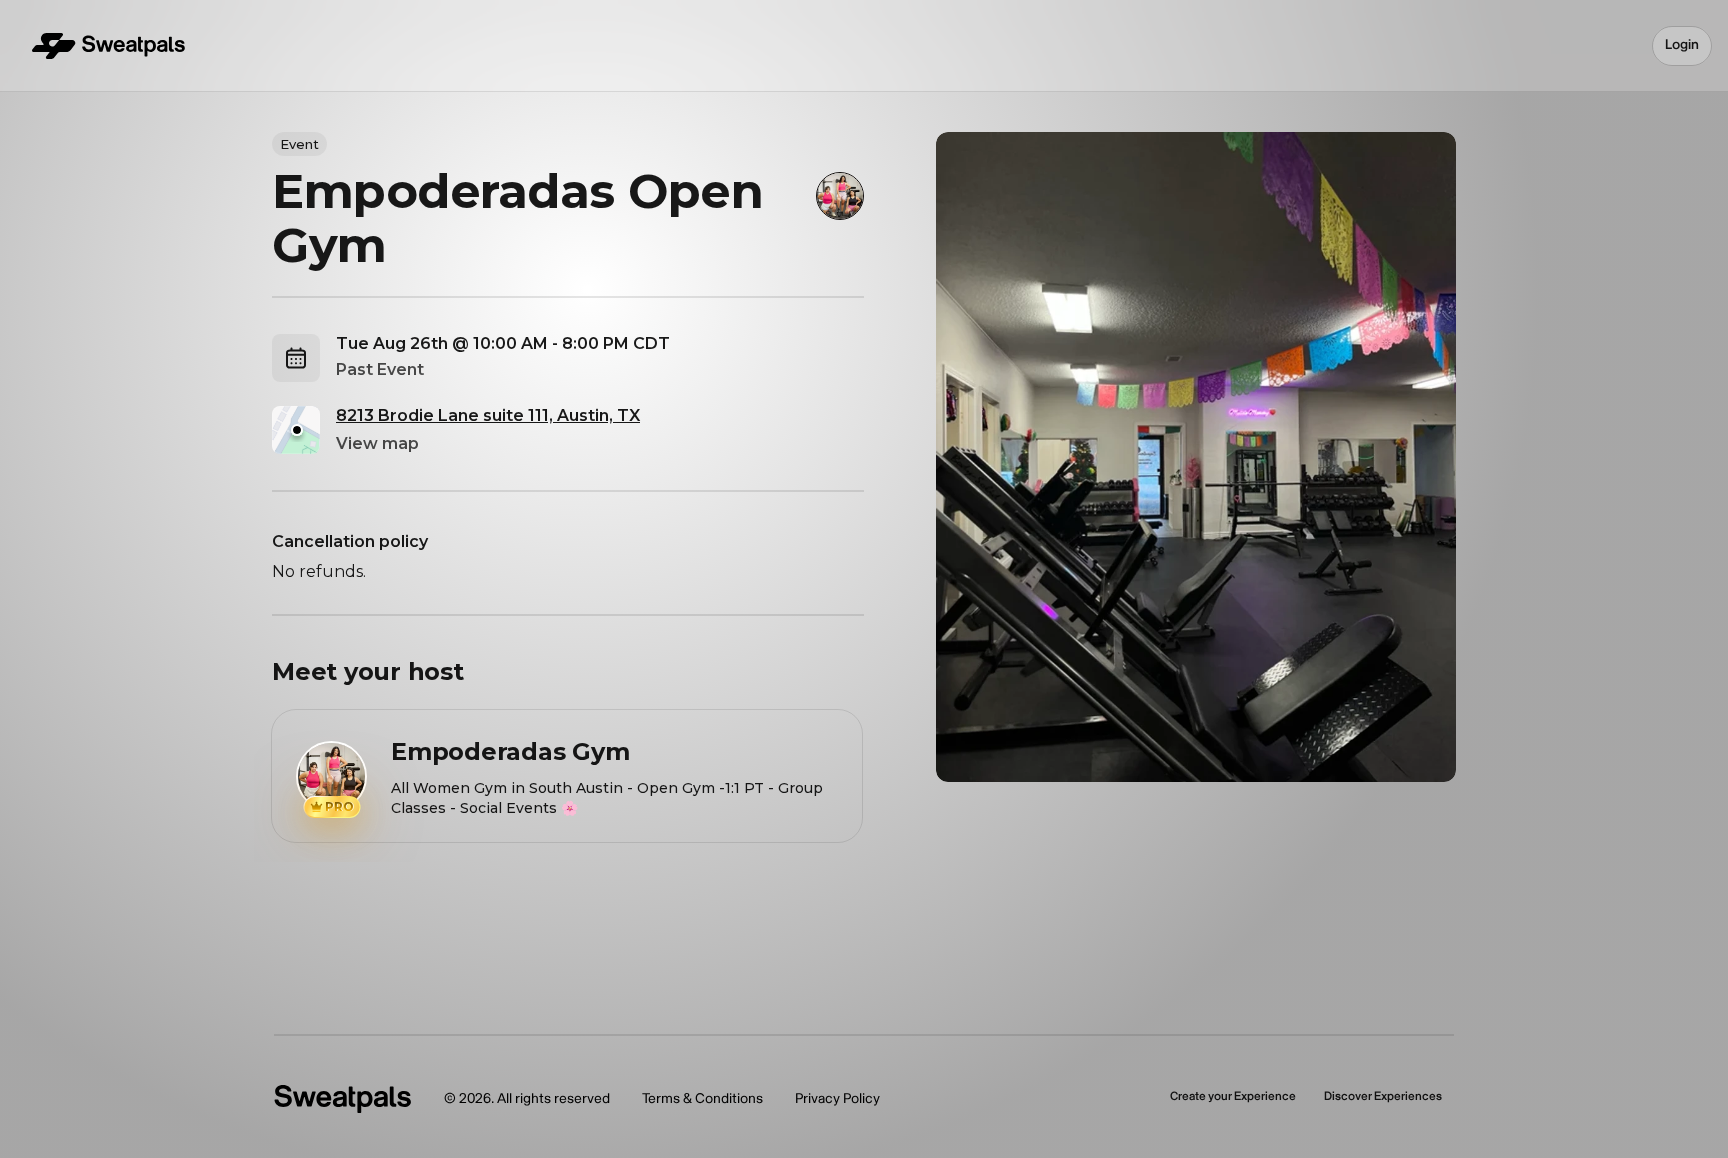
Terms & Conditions (702, 1098)
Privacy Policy (837, 1098)
